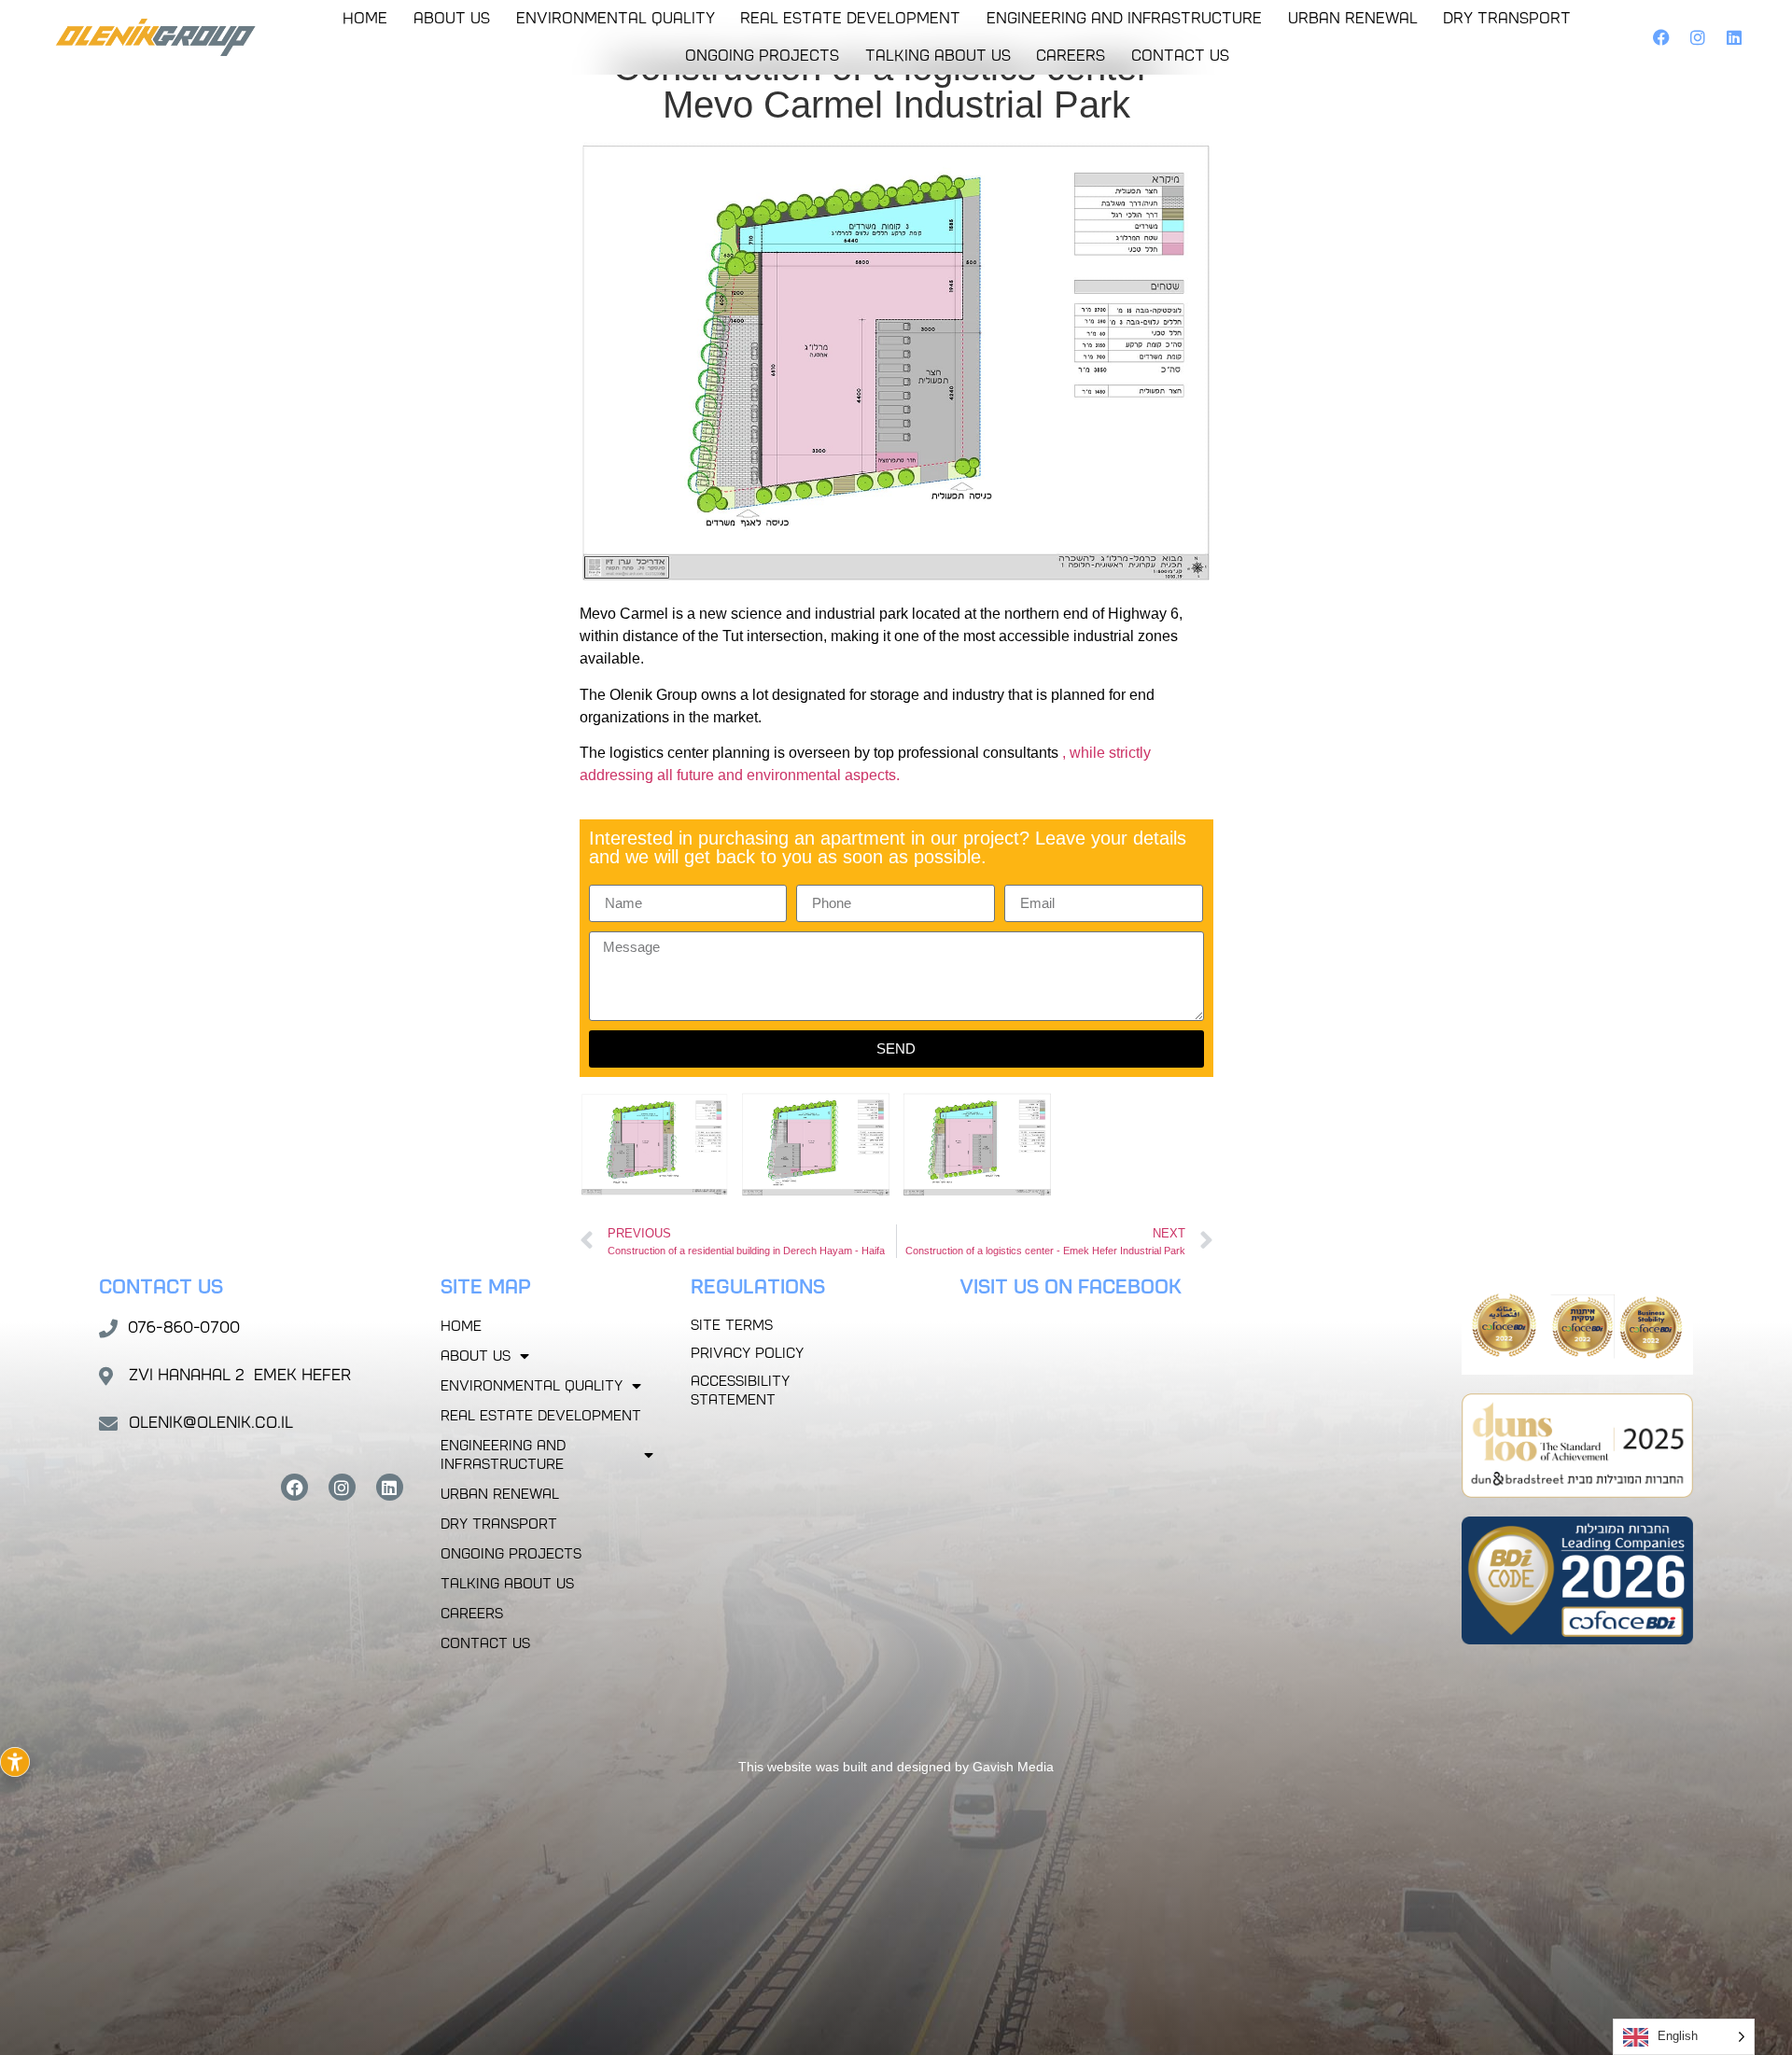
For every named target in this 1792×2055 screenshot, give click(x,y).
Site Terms (732, 1325)
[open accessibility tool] (15, 1762)
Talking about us (938, 56)
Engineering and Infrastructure (1124, 18)
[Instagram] (1697, 38)
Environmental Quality (616, 18)
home (365, 18)
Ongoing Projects (762, 56)
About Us (452, 18)
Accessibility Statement (740, 1391)
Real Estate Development (850, 18)
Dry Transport (1507, 18)
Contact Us (1180, 56)
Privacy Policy (747, 1353)
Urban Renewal (1353, 18)
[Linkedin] (1734, 38)
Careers (1071, 56)
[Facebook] (1662, 38)
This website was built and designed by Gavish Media (896, 1767)
